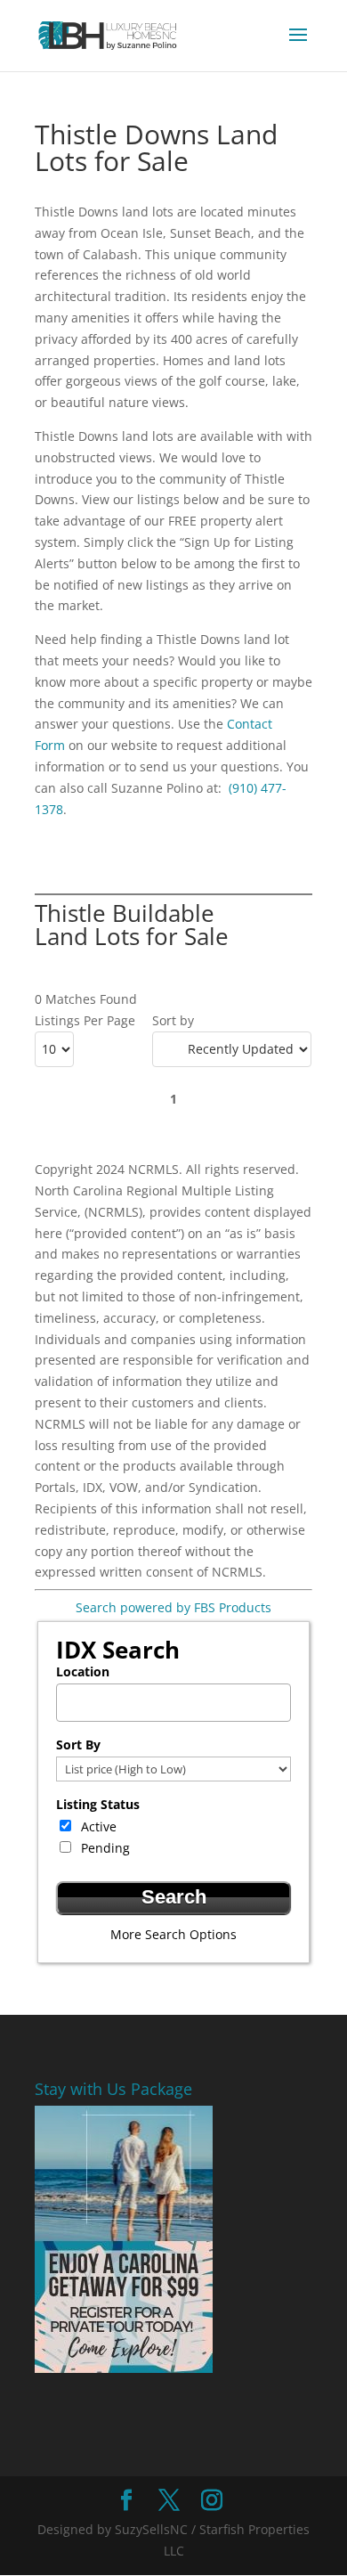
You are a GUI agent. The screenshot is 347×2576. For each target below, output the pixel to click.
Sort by (173, 1020)
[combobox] (173, 1703)
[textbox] (178, 1697)
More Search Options (173, 1934)
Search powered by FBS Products (173, 1607)
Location (83, 1671)
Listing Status (98, 1804)
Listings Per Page (85, 1020)
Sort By (78, 1745)
